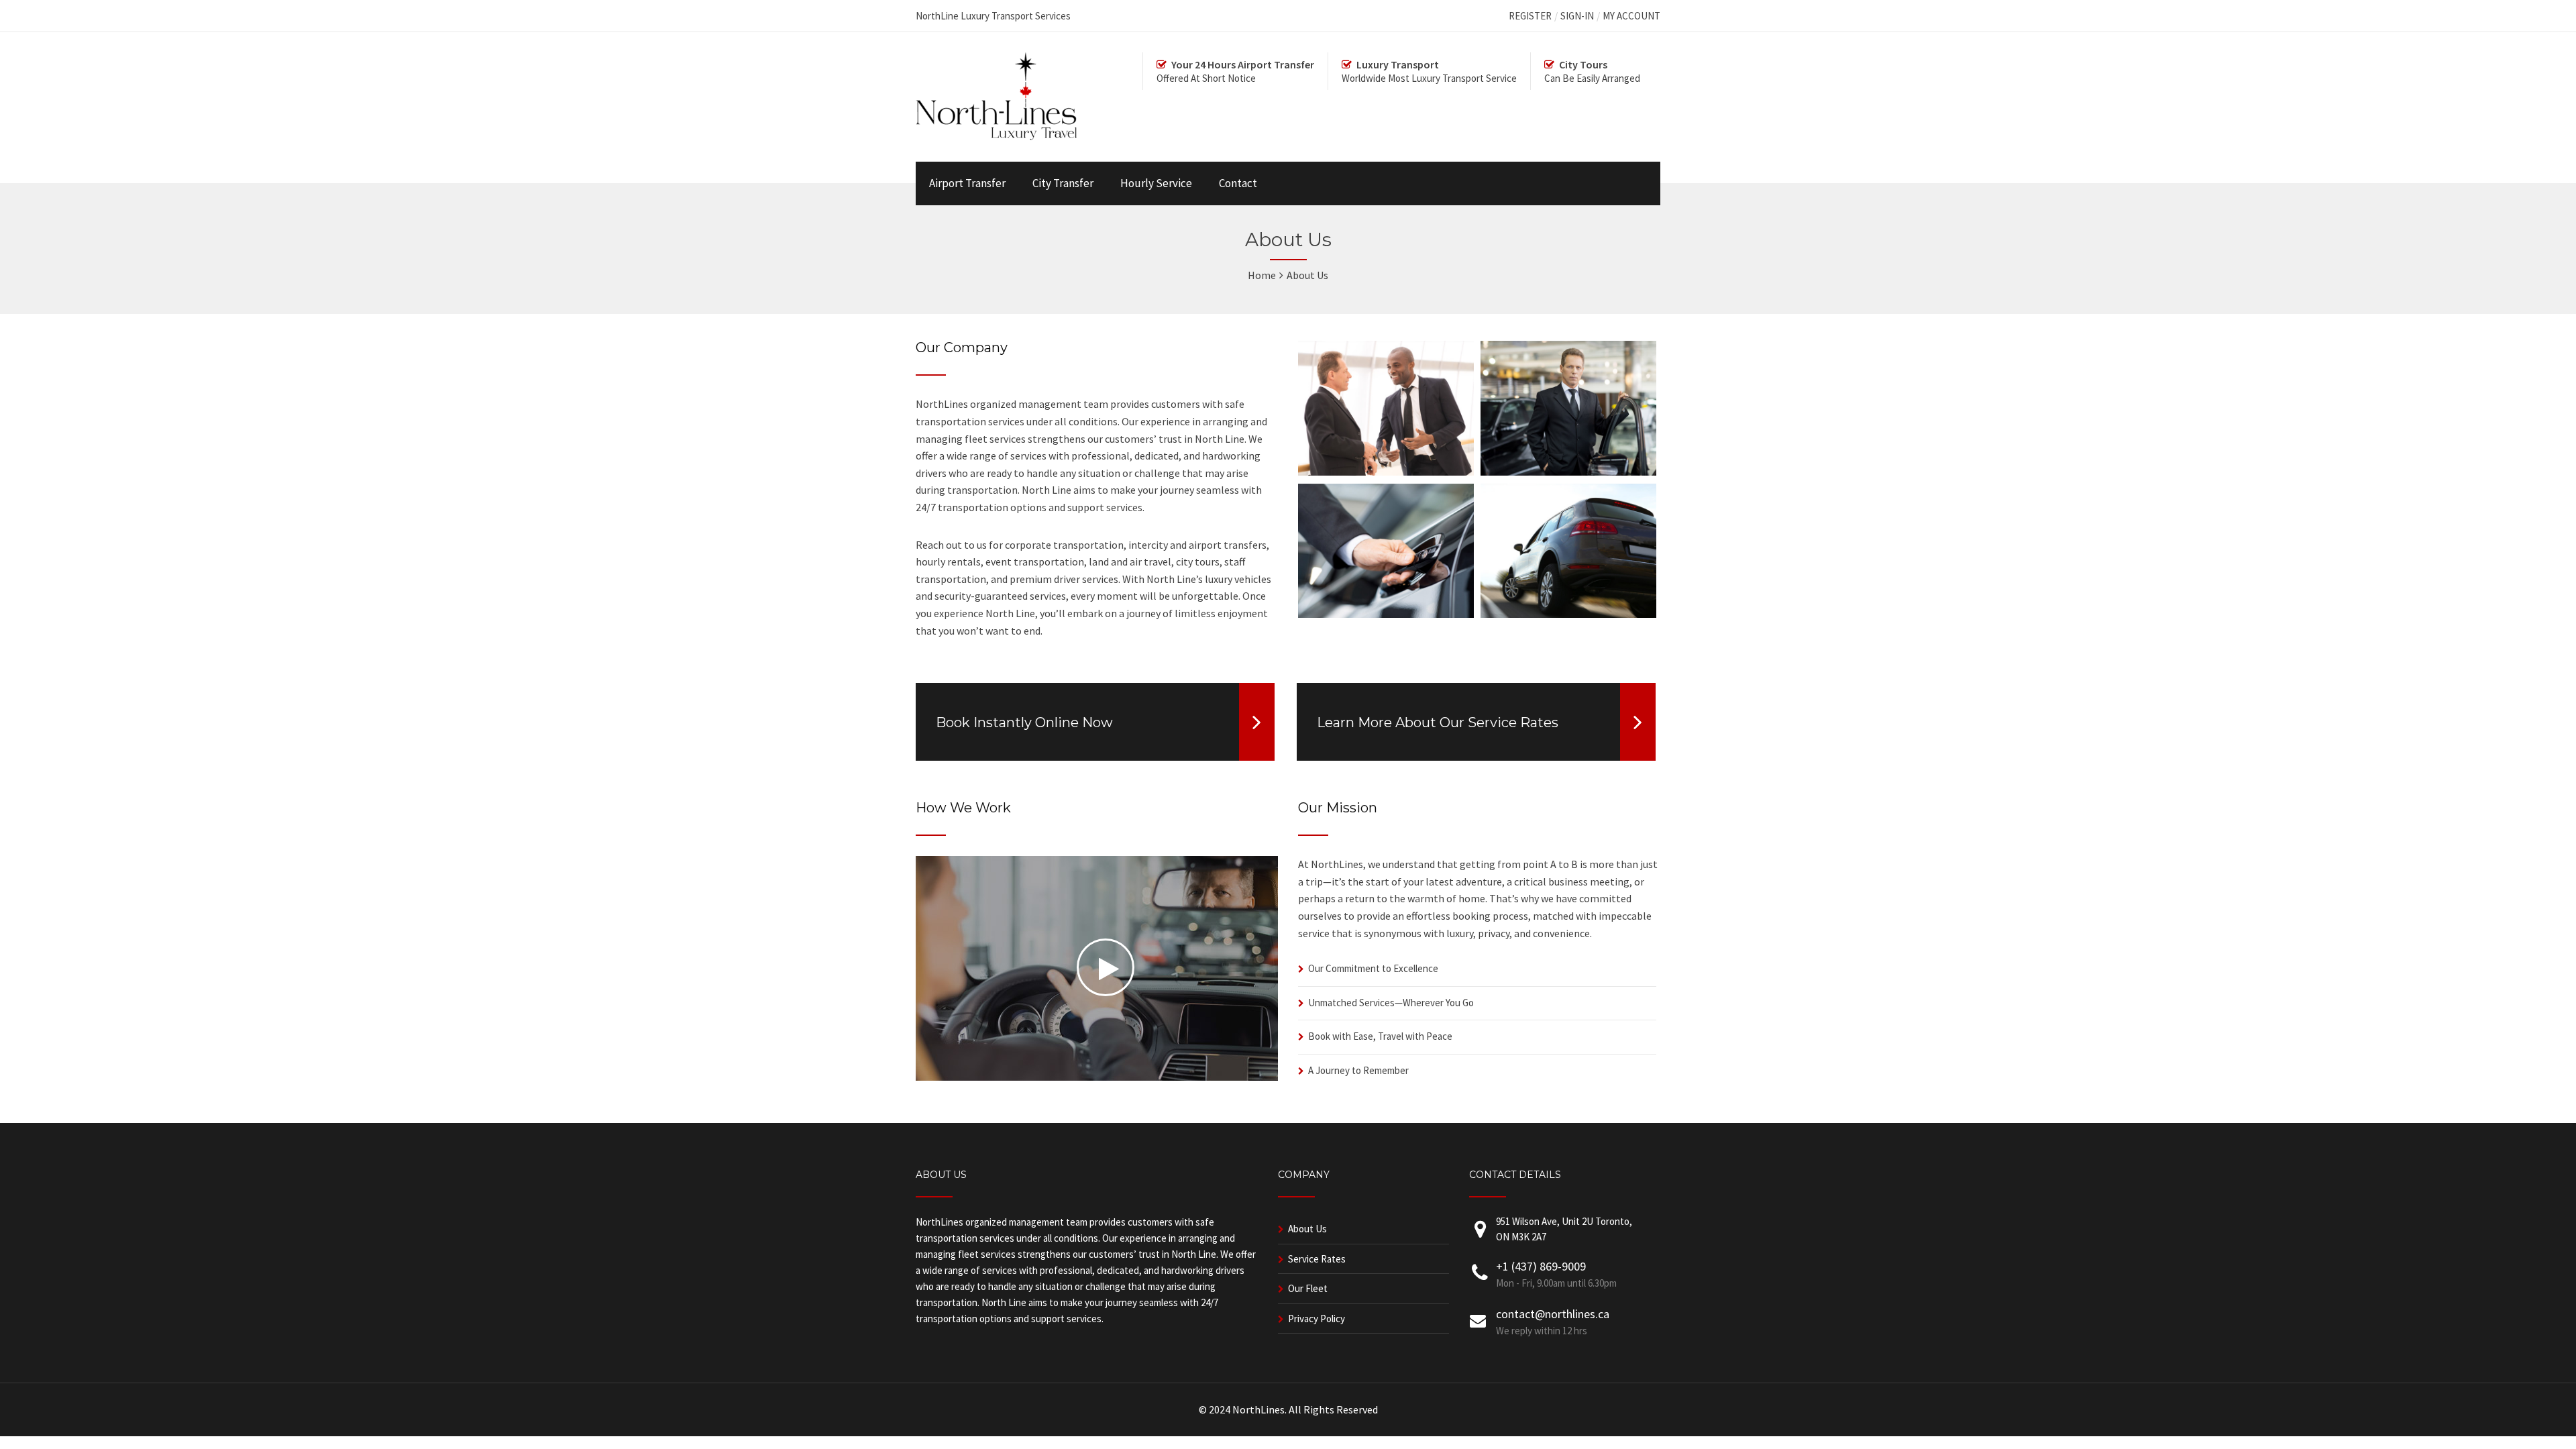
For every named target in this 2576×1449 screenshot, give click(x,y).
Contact (1238, 183)
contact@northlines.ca (1553, 1314)
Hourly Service (1156, 183)
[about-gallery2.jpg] (1568, 472)
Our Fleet (1308, 1288)
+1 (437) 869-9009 (1541, 1266)
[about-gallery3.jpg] (1386, 614)
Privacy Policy (1317, 1319)
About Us (1307, 1229)
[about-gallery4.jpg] (1568, 614)
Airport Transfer (967, 183)
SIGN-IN (1577, 16)
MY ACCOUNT (1631, 16)
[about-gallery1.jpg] (1386, 472)
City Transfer (1063, 183)
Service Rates (1317, 1259)
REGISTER (1530, 16)
